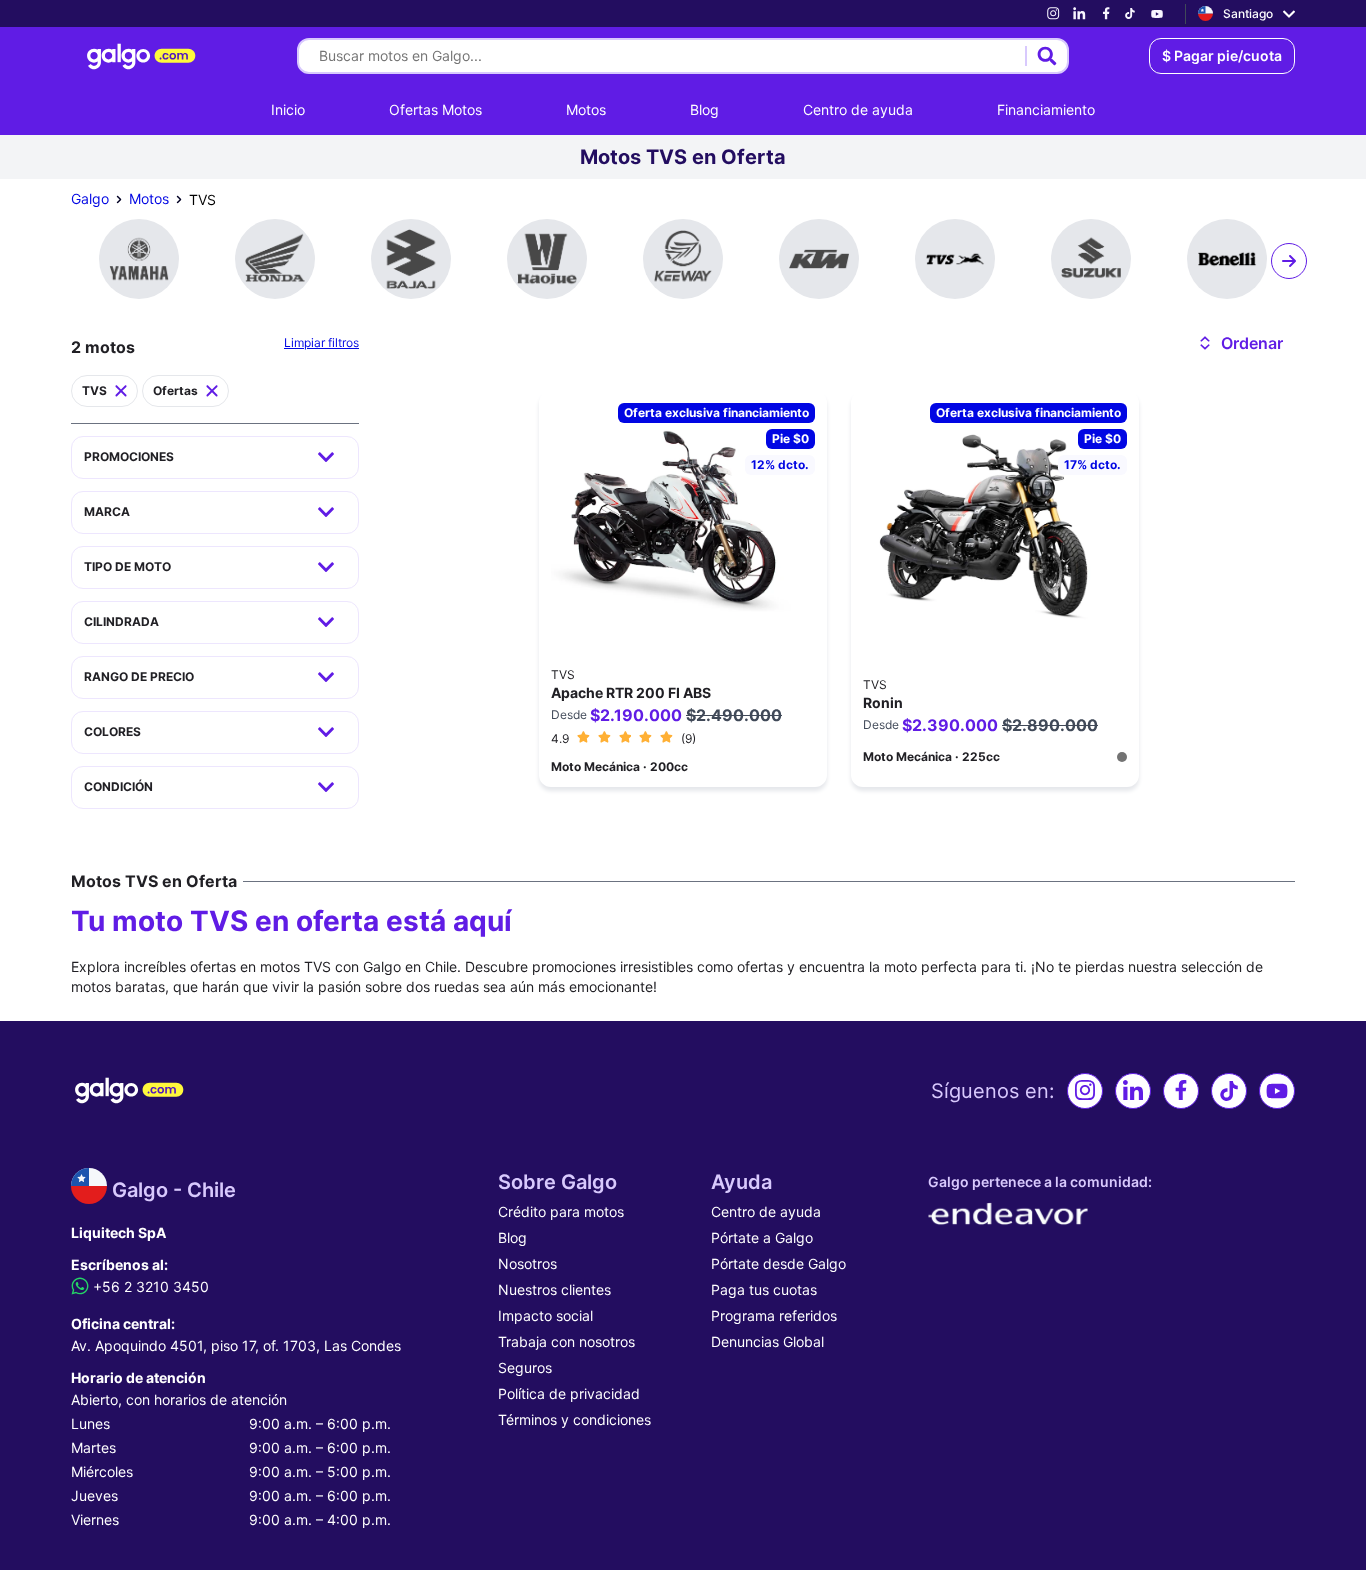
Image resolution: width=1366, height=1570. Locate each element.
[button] (1239, 343)
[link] (1053, 13)
